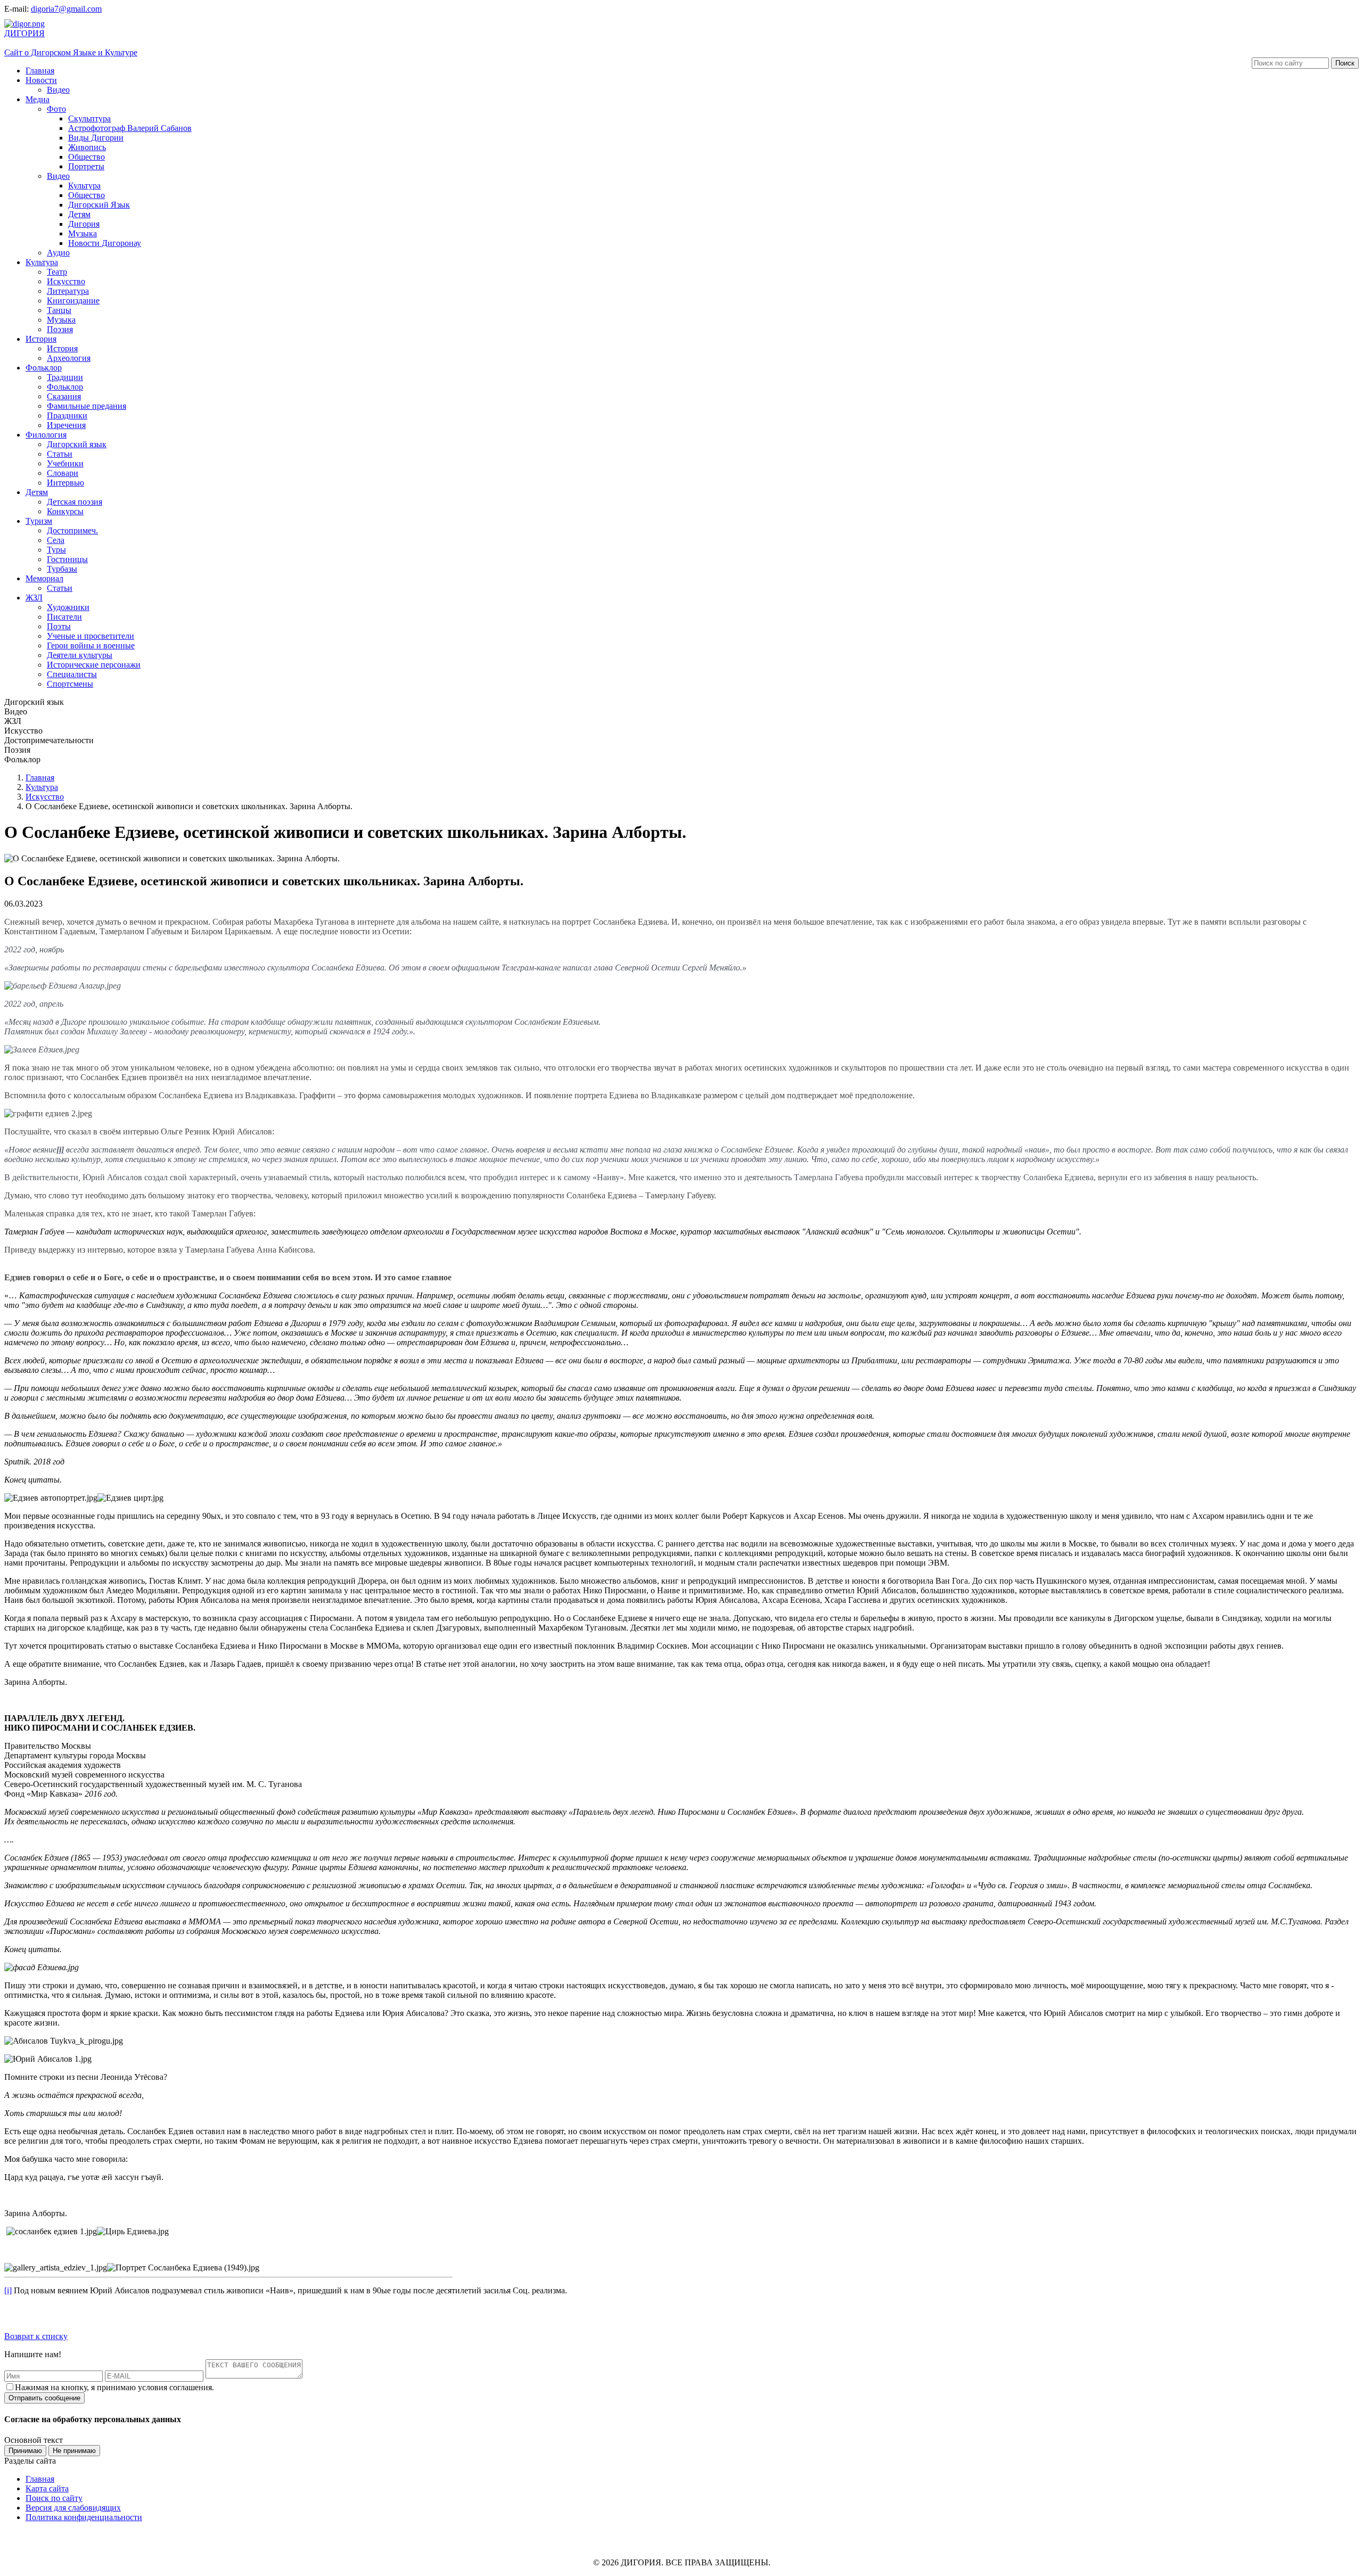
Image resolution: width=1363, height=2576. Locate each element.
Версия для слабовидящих (73, 2508)
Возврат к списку (36, 2336)
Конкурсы (65, 511)
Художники (68, 607)
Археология (69, 358)
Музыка (83, 233)
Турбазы (62, 569)
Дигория (84, 224)
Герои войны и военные (91, 645)
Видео (58, 90)
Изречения (66, 425)
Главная (40, 71)
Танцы (59, 310)
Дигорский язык (77, 444)
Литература (68, 291)
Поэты (59, 626)
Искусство (66, 281)
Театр (57, 272)
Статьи (60, 454)
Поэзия (60, 329)
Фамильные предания (87, 406)
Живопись (87, 147)
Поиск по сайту (54, 2498)
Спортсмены (70, 684)
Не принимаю (74, 2451)
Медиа (38, 99)
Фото (56, 109)
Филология (46, 435)
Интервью (65, 483)
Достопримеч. (72, 530)
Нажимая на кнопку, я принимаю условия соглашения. (114, 2387)
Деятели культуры (80, 655)
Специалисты (72, 674)
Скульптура (89, 118)
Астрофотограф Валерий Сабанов (130, 128)
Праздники (67, 415)
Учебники (65, 463)
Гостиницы (67, 559)
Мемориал (44, 578)
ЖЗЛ (34, 598)
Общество (87, 157)
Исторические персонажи (94, 665)
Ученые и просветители (91, 636)
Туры (56, 550)
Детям (79, 214)
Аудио (58, 253)
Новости (41, 80)
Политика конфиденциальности (84, 2517)
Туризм (39, 521)
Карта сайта (47, 2488)
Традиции (65, 377)
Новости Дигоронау (105, 243)
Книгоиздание (73, 301)
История (41, 339)
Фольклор (44, 368)
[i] (8, 2290)
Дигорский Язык (99, 205)
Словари (63, 473)
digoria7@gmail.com (66, 9)
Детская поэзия (75, 502)
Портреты (86, 166)
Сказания (64, 396)
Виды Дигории (96, 138)
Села (56, 540)
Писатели (64, 617)
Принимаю (25, 2451)
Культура (84, 186)
